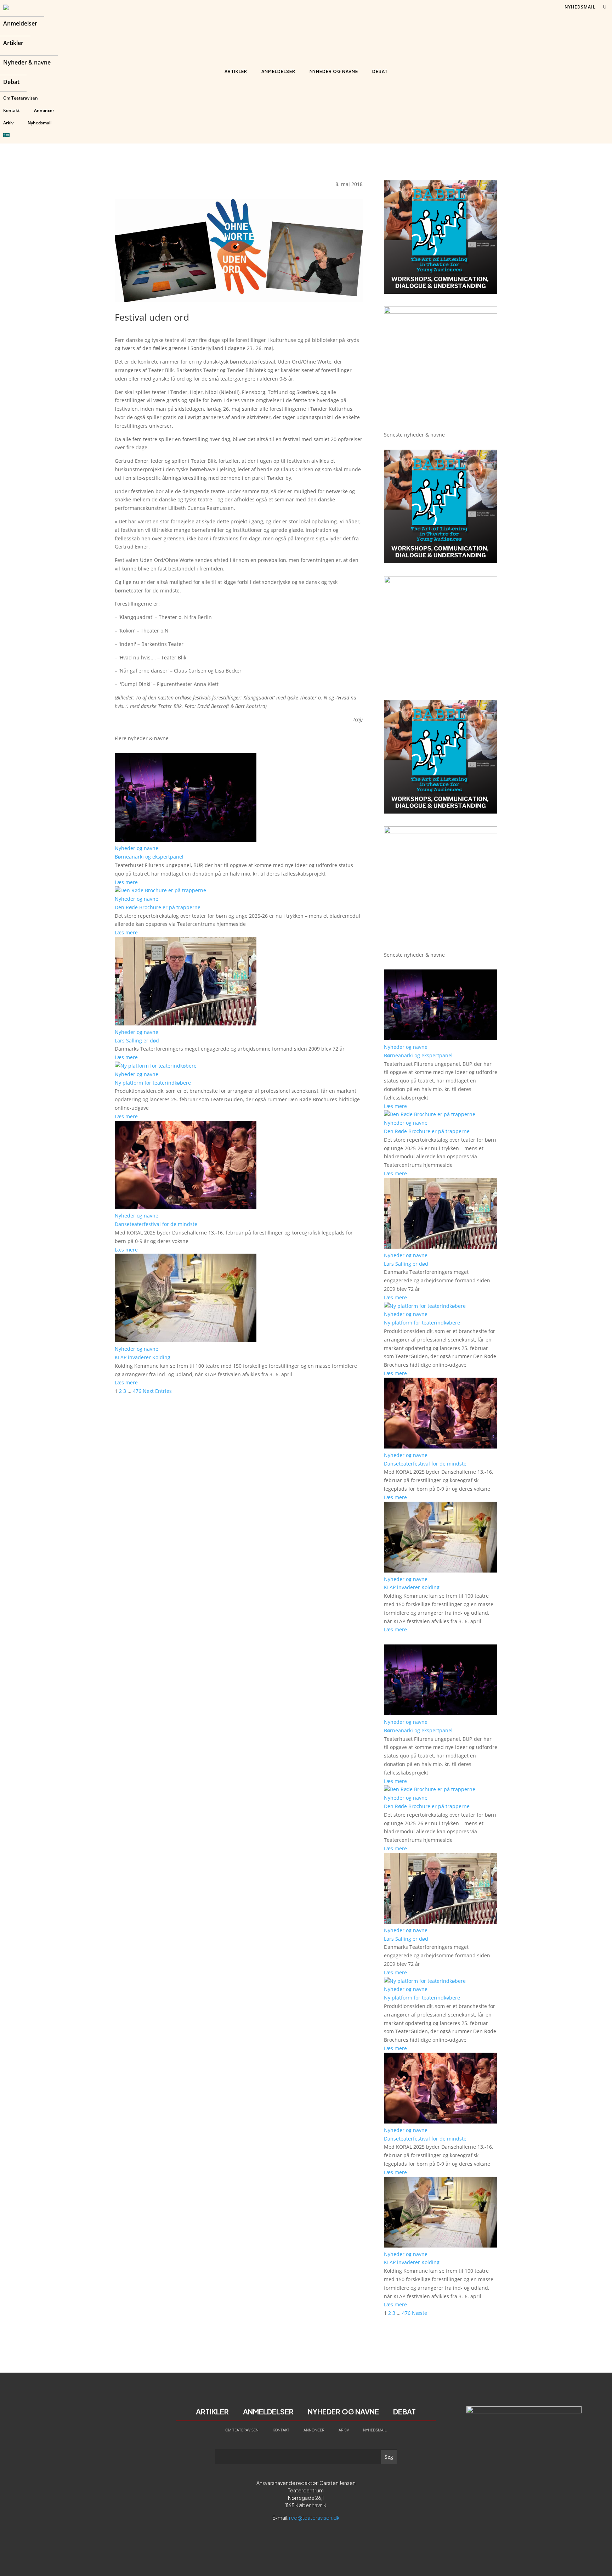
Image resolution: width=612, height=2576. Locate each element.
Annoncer (44, 110)
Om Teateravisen (21, 98)
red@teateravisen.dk (314, 2518)
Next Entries (157, 1391)
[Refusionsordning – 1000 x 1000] (441, 312)
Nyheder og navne (334, 71)
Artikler (13, 44)
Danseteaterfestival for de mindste (156, 1224)
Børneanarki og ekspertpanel (149, 857)
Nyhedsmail (39, 123)
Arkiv (8, 123)
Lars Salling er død (137, 1040)
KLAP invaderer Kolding (143, 1357)
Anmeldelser (20, 24)
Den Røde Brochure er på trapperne (158, 907)
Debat (11, 83)
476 (137, 1391)
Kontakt (12, 110)
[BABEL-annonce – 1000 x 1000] (441, 292)
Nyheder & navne (27, 63)
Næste (420, 2313)
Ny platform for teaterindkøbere (153, 1083)
